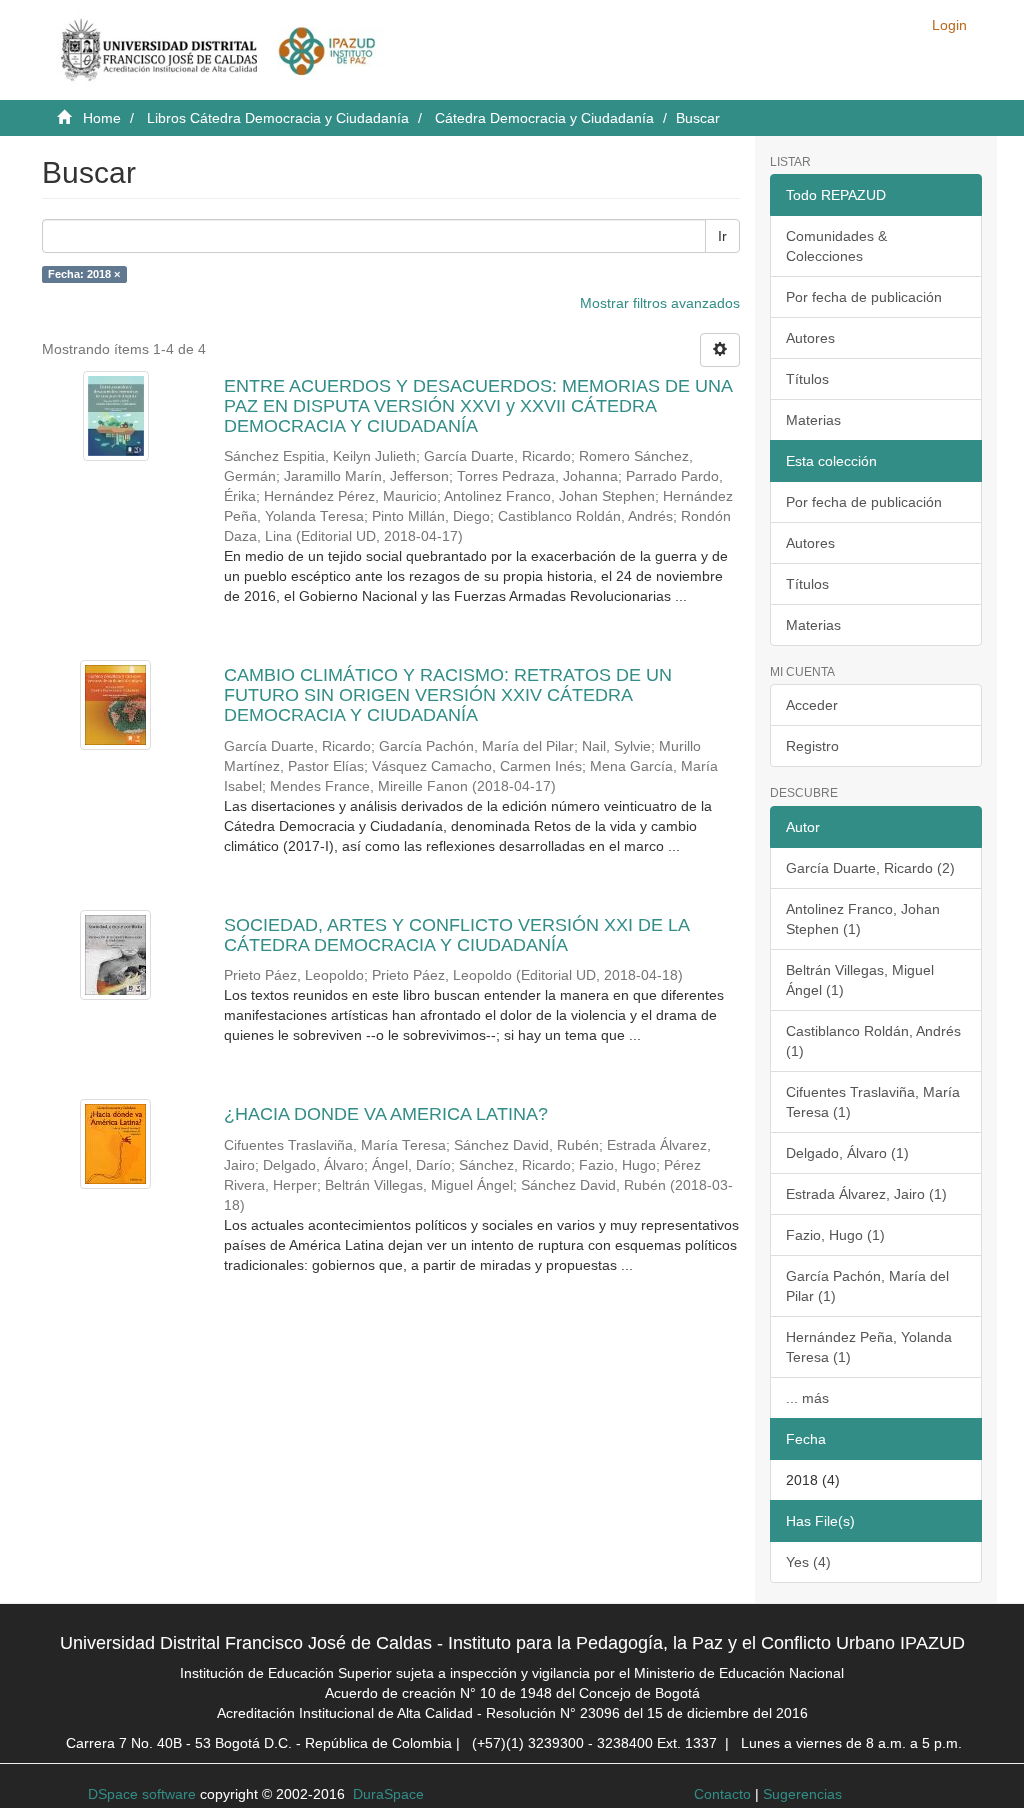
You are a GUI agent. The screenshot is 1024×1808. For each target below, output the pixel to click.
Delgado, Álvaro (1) (847, 1153)
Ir (722, 236)
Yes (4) (808, 1562)
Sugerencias (802, 1794)
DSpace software (142, 1794)
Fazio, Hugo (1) (835, 1235)
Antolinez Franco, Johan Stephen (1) (863, 919)
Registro (812, 746)
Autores (810, 338)
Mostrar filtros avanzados (660, 303)
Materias (813, 420)
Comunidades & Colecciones (836, 246)
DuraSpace (388, 1794)
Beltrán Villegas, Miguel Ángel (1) (860, 980)
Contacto (722, 1794)
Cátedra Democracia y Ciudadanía (544, 118)
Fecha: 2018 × (84, 274)
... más (807, 1398)
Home (102, 118)
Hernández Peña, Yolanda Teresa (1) (869, 1347)
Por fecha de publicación (864, 297)
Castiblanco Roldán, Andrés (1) (873, 1041)
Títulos (807, 379)
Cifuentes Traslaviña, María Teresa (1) (873, 1102)
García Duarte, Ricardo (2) (870, 868)
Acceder (812, 705)
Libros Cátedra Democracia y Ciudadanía (278, 118)
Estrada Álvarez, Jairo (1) (866, 1194)
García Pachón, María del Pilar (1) (867, 1286)
